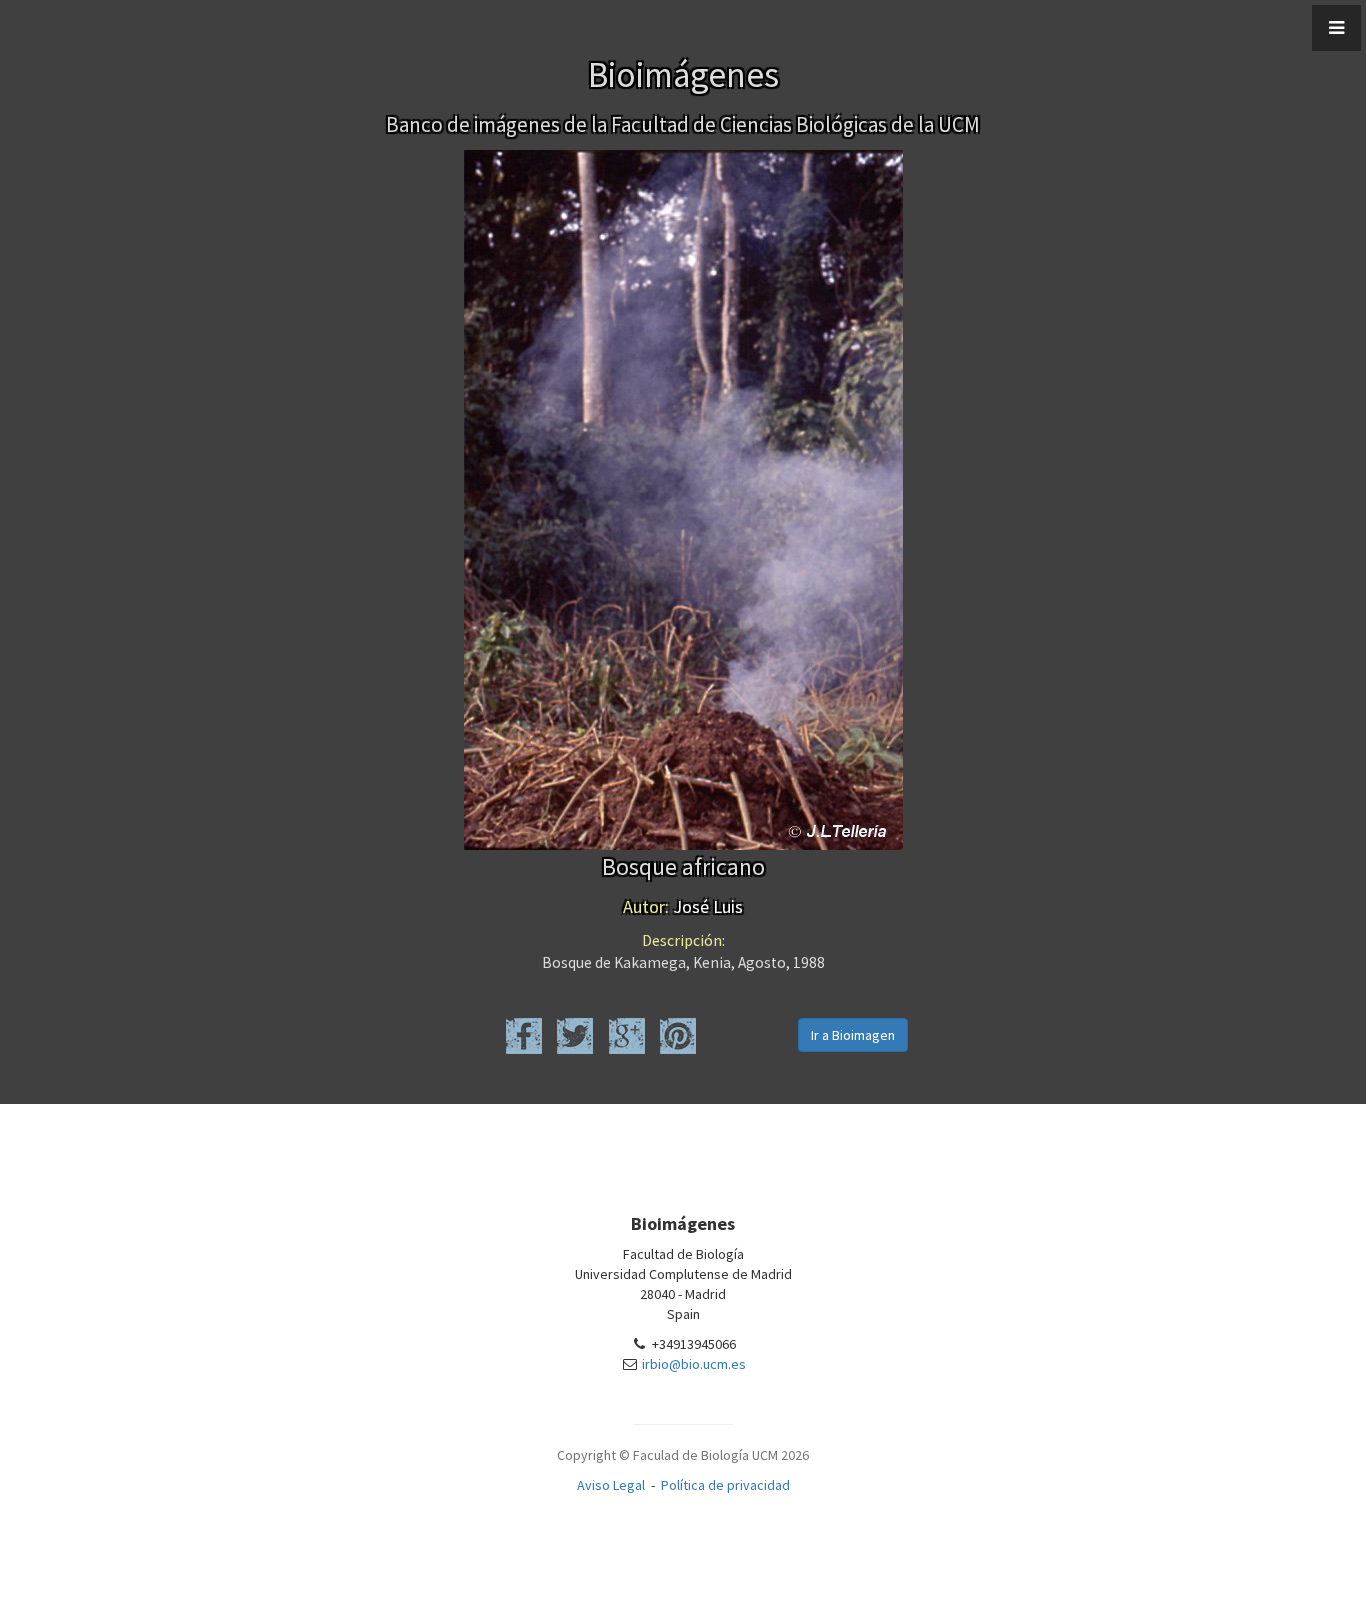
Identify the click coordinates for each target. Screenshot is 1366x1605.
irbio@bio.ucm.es (694, 1364)
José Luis (683, 906)
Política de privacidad (725, 1485)
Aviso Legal (611, 1485)
